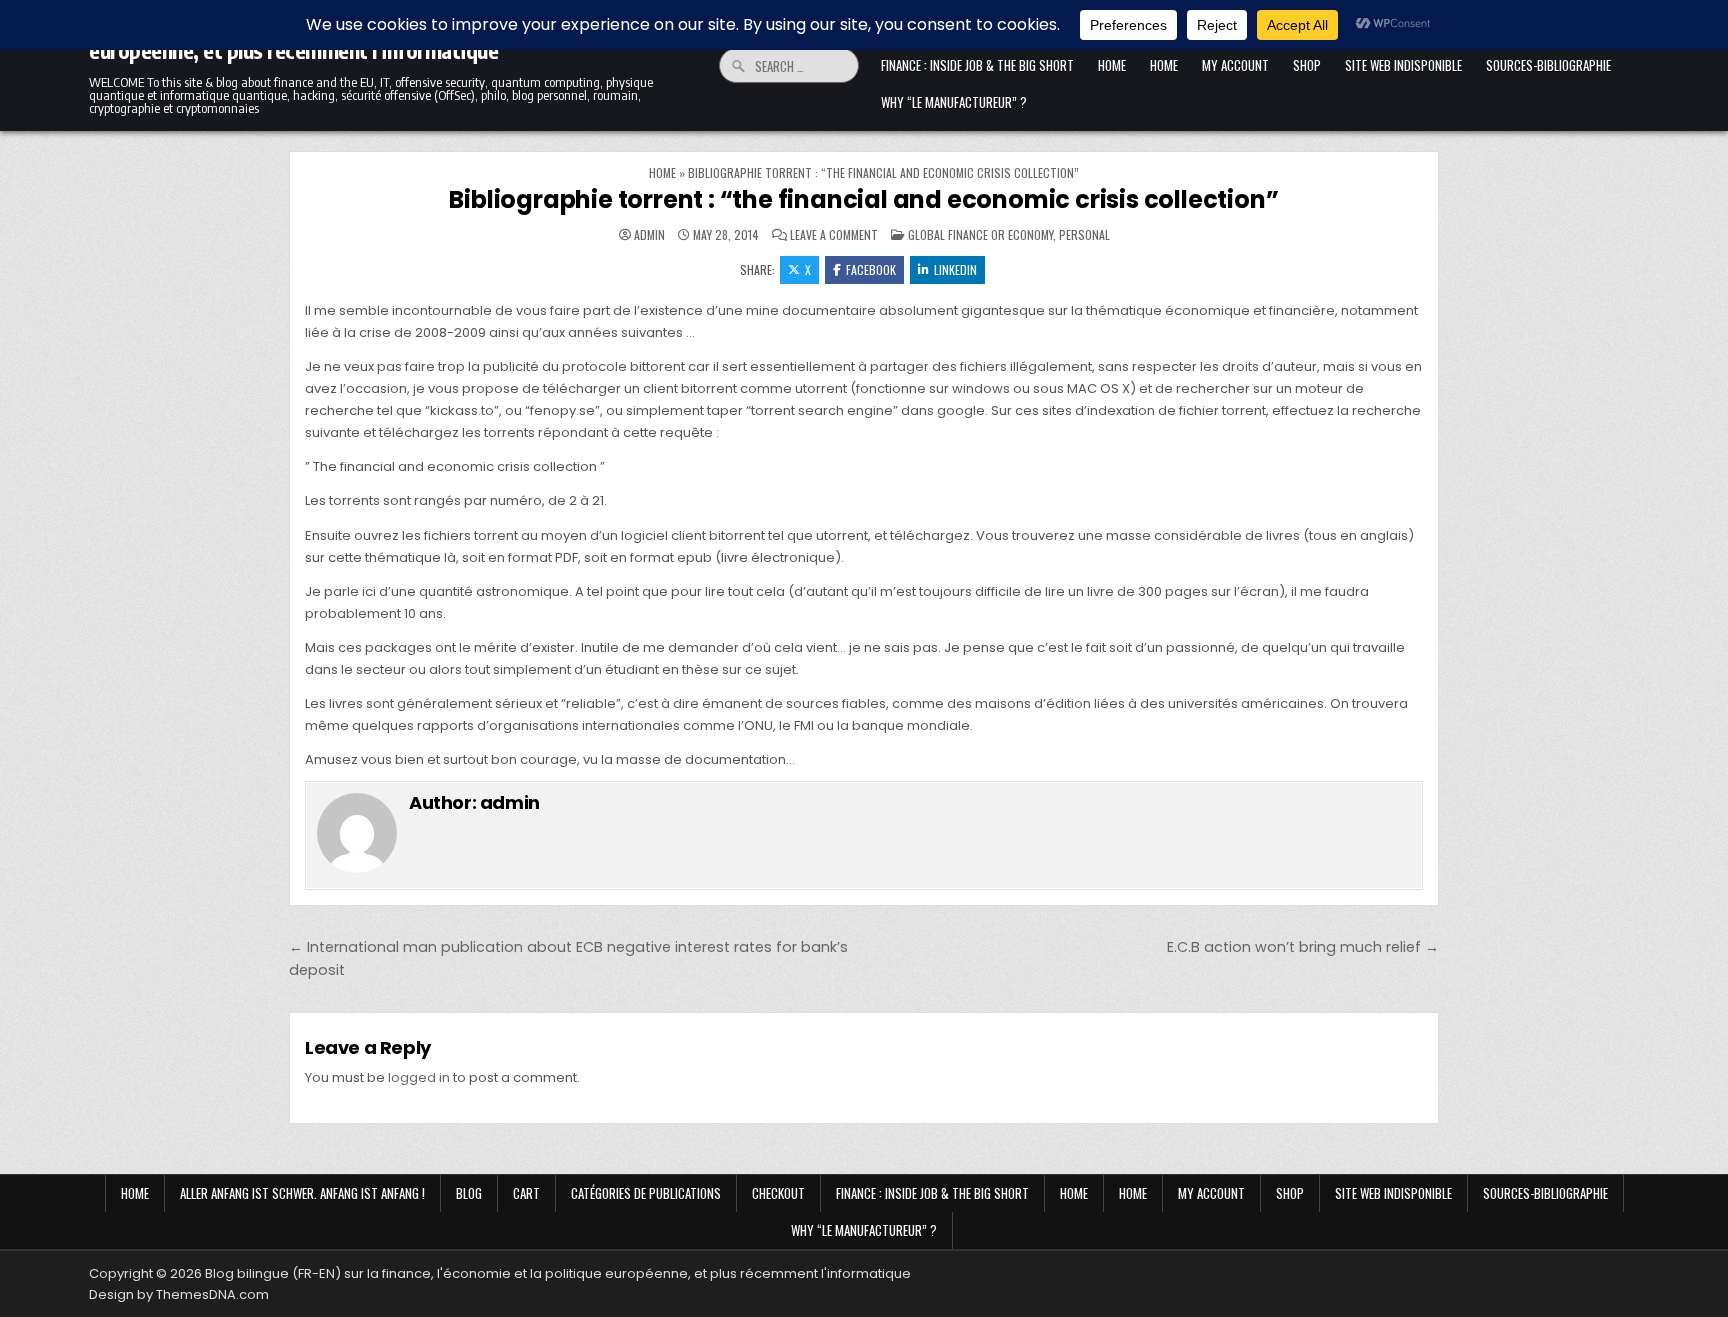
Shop (1307, 65)
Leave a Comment (834, 235)
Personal (1084, 234)
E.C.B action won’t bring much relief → (1303, 947)
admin (649, 235)
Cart (526, 1193)
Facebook (871, 269)
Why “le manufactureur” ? (954, 102)
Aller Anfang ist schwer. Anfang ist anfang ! (302, 1193)
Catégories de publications (646, 1193)
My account (1235, 65)
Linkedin (955, 269)
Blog (469, 1193)
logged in (419, 1077)
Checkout (778, 1193)
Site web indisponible (1403, 65)
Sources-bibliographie (1548, 65)
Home (1112, 65)
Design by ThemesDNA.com (179, 1294)
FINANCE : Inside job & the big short (977, 65)
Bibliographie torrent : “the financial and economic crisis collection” (863, 199)
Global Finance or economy (980, 234)
